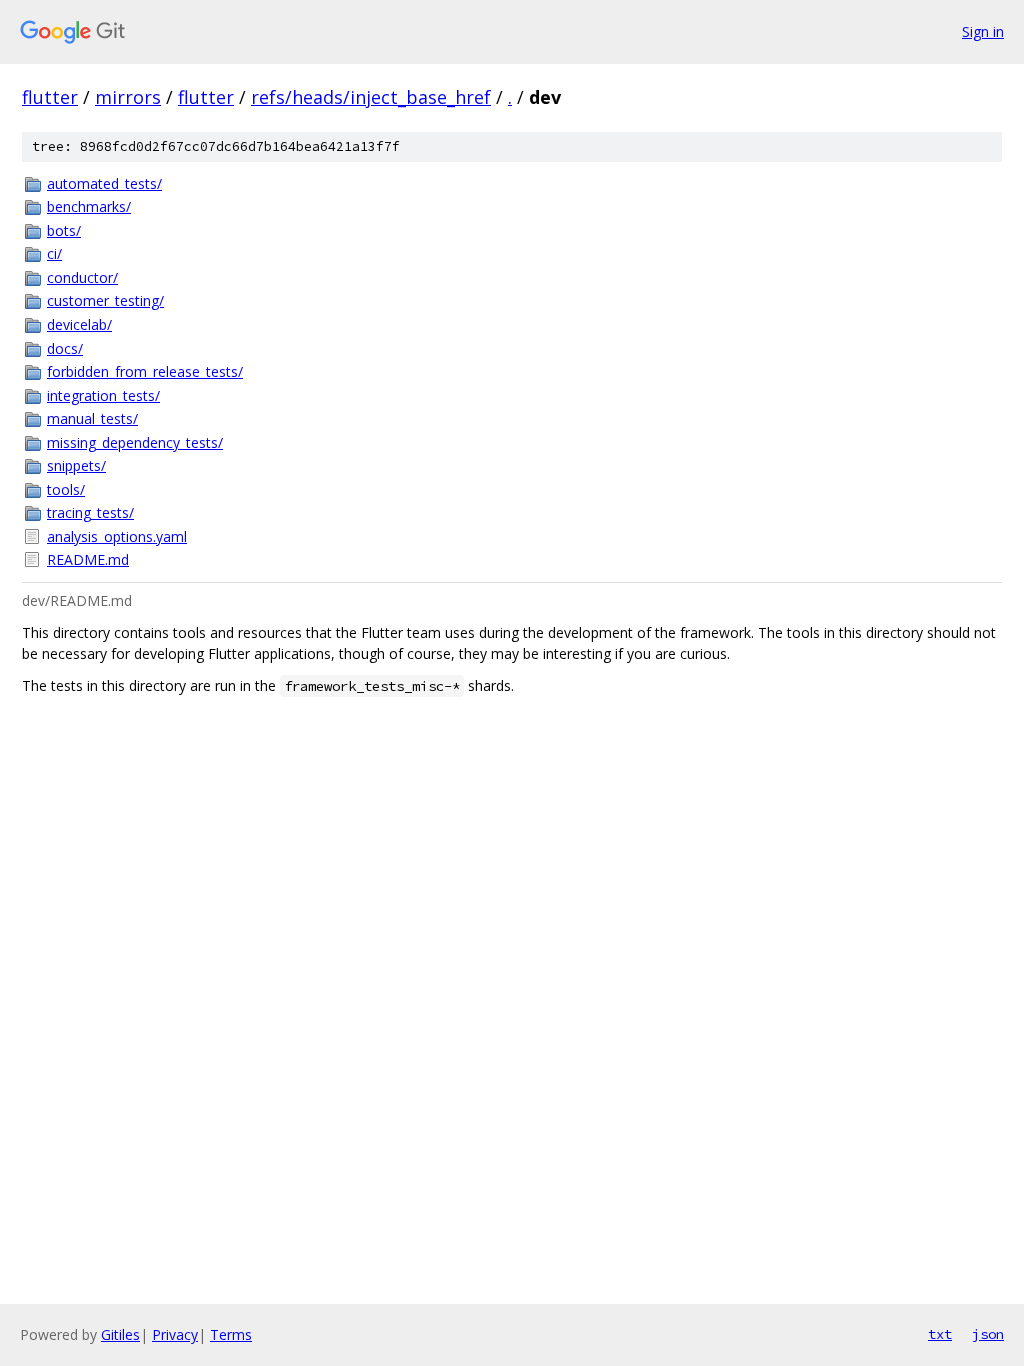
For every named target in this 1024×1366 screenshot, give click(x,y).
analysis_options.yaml (117, 536)
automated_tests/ (104, 183)
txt (940, 1334)
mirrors (128, 97)
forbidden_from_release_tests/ (145, 371)
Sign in (983, 31)
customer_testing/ (105, 300)
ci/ (54, 253)
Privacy (175, 1334)
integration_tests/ (103, 395)
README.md (88, 559)
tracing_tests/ (90, 512)
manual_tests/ (92, 418)
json (988, 1334)
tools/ (66, 489)
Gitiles (120, 1334)
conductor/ (82, 277)
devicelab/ (79, 324)
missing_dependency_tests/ (135, 442)
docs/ (65, 348)
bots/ (64, 230)
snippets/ (76, 465)
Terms (231, 1334)
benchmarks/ (89, 206)
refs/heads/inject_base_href (371, 97)
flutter (50, 97)
